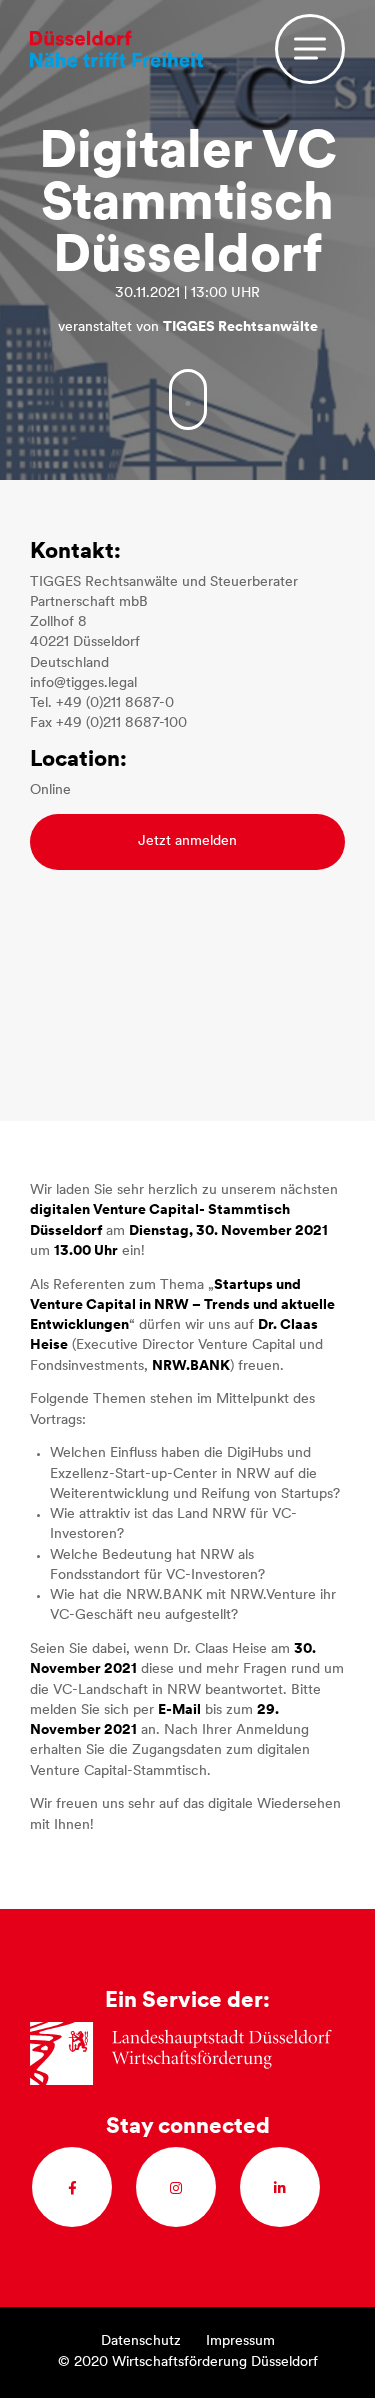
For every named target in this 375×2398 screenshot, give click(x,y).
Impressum (240, 2341)
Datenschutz (141, 2341)
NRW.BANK (191, 1366)
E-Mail (179, 1710)
